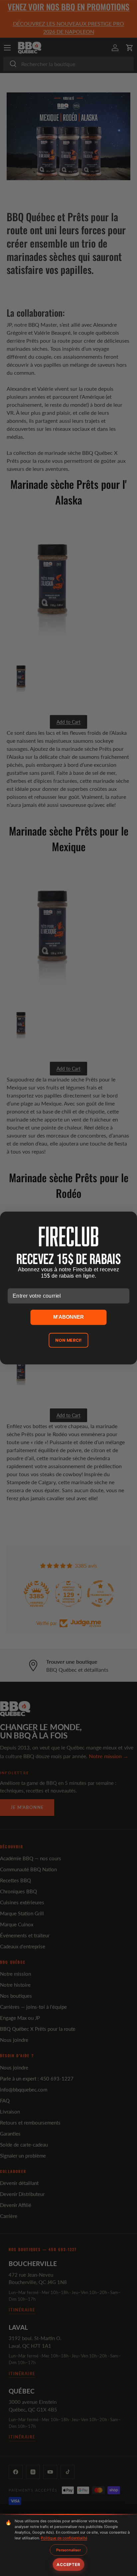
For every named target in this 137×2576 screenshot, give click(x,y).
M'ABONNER (68, 1317)
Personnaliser (68, 2550)
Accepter (68, 2564)
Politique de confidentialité (64, 2538)
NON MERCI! (69, 1340)
